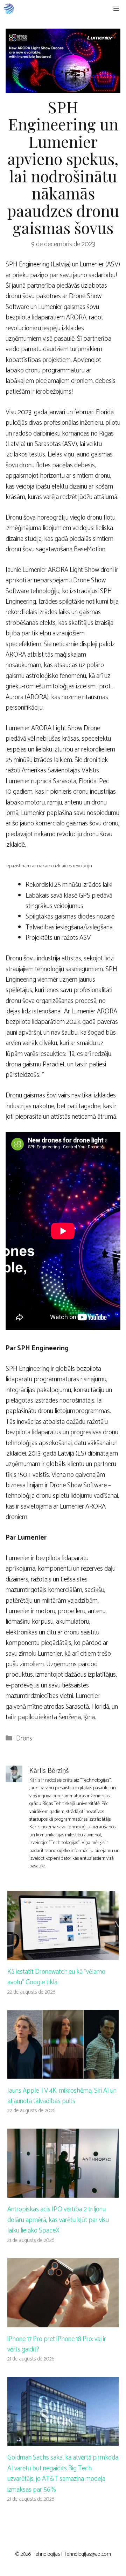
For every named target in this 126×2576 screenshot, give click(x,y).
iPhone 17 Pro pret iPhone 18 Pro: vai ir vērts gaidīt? (57, 2344)
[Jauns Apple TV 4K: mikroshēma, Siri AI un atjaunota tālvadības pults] (63, 2073)
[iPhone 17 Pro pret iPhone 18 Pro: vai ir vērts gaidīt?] (63, 2322)
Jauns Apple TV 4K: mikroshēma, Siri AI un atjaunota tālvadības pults (62, 2096)
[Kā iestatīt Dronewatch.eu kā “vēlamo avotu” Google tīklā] (63, 1954)
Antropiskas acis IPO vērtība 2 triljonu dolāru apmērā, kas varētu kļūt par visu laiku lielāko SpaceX (58, 2220)
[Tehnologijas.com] (9, 9)
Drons (24, 1739)
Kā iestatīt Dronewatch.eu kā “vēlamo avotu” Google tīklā (56, 1977)
